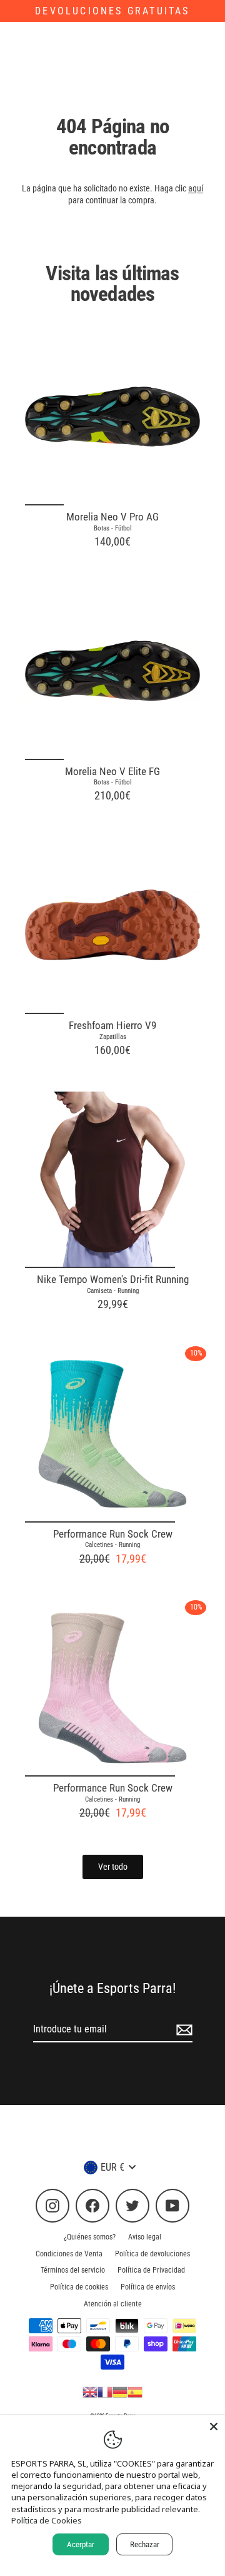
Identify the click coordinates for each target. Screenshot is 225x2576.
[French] (105, 2391)
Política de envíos (148, 2287)
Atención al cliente (113, 2304)
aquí (196, 188)
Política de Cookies (47, 2520)
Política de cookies (79, 2287)
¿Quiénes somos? (90, 2237)
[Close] (214, 2426)
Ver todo (113, 1867)
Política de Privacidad (151, 2270)
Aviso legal (145, 2237)
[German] (120, 2391)
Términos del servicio (73, 2270)
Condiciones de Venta (69, 2254)
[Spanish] (135, 2391)
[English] (90, 2391)
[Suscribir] (182, 2030)
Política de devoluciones (152, 2254)
